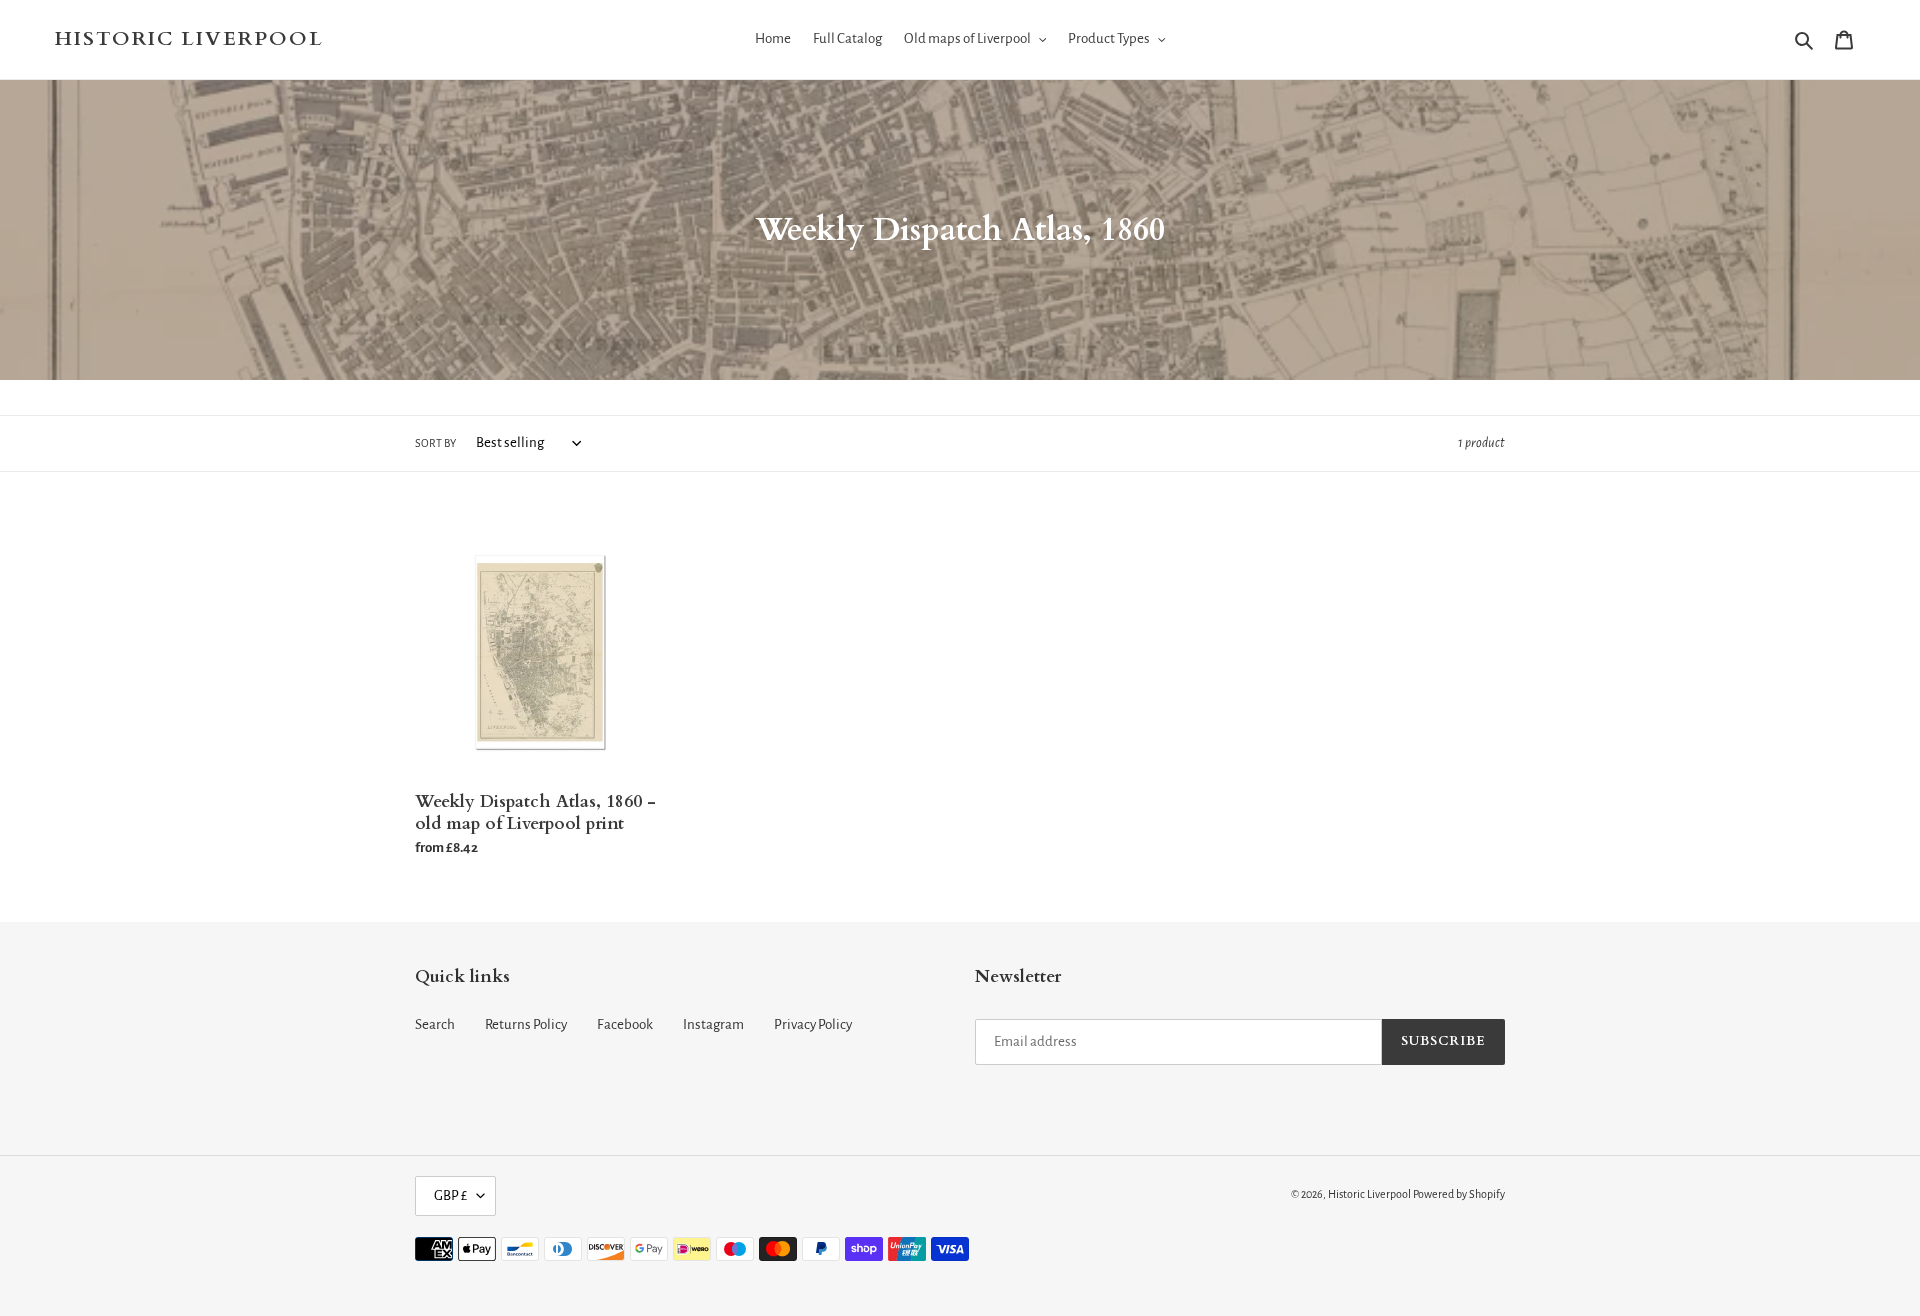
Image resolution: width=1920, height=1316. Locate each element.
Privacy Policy (813, 1024)
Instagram (713, 1024)
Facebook (625, 1024)
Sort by (435, 443)
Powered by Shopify (1459, 1194)
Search (435, 1024)
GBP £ (450, 1195)
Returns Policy (526, 1024)
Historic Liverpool (189, 39)
